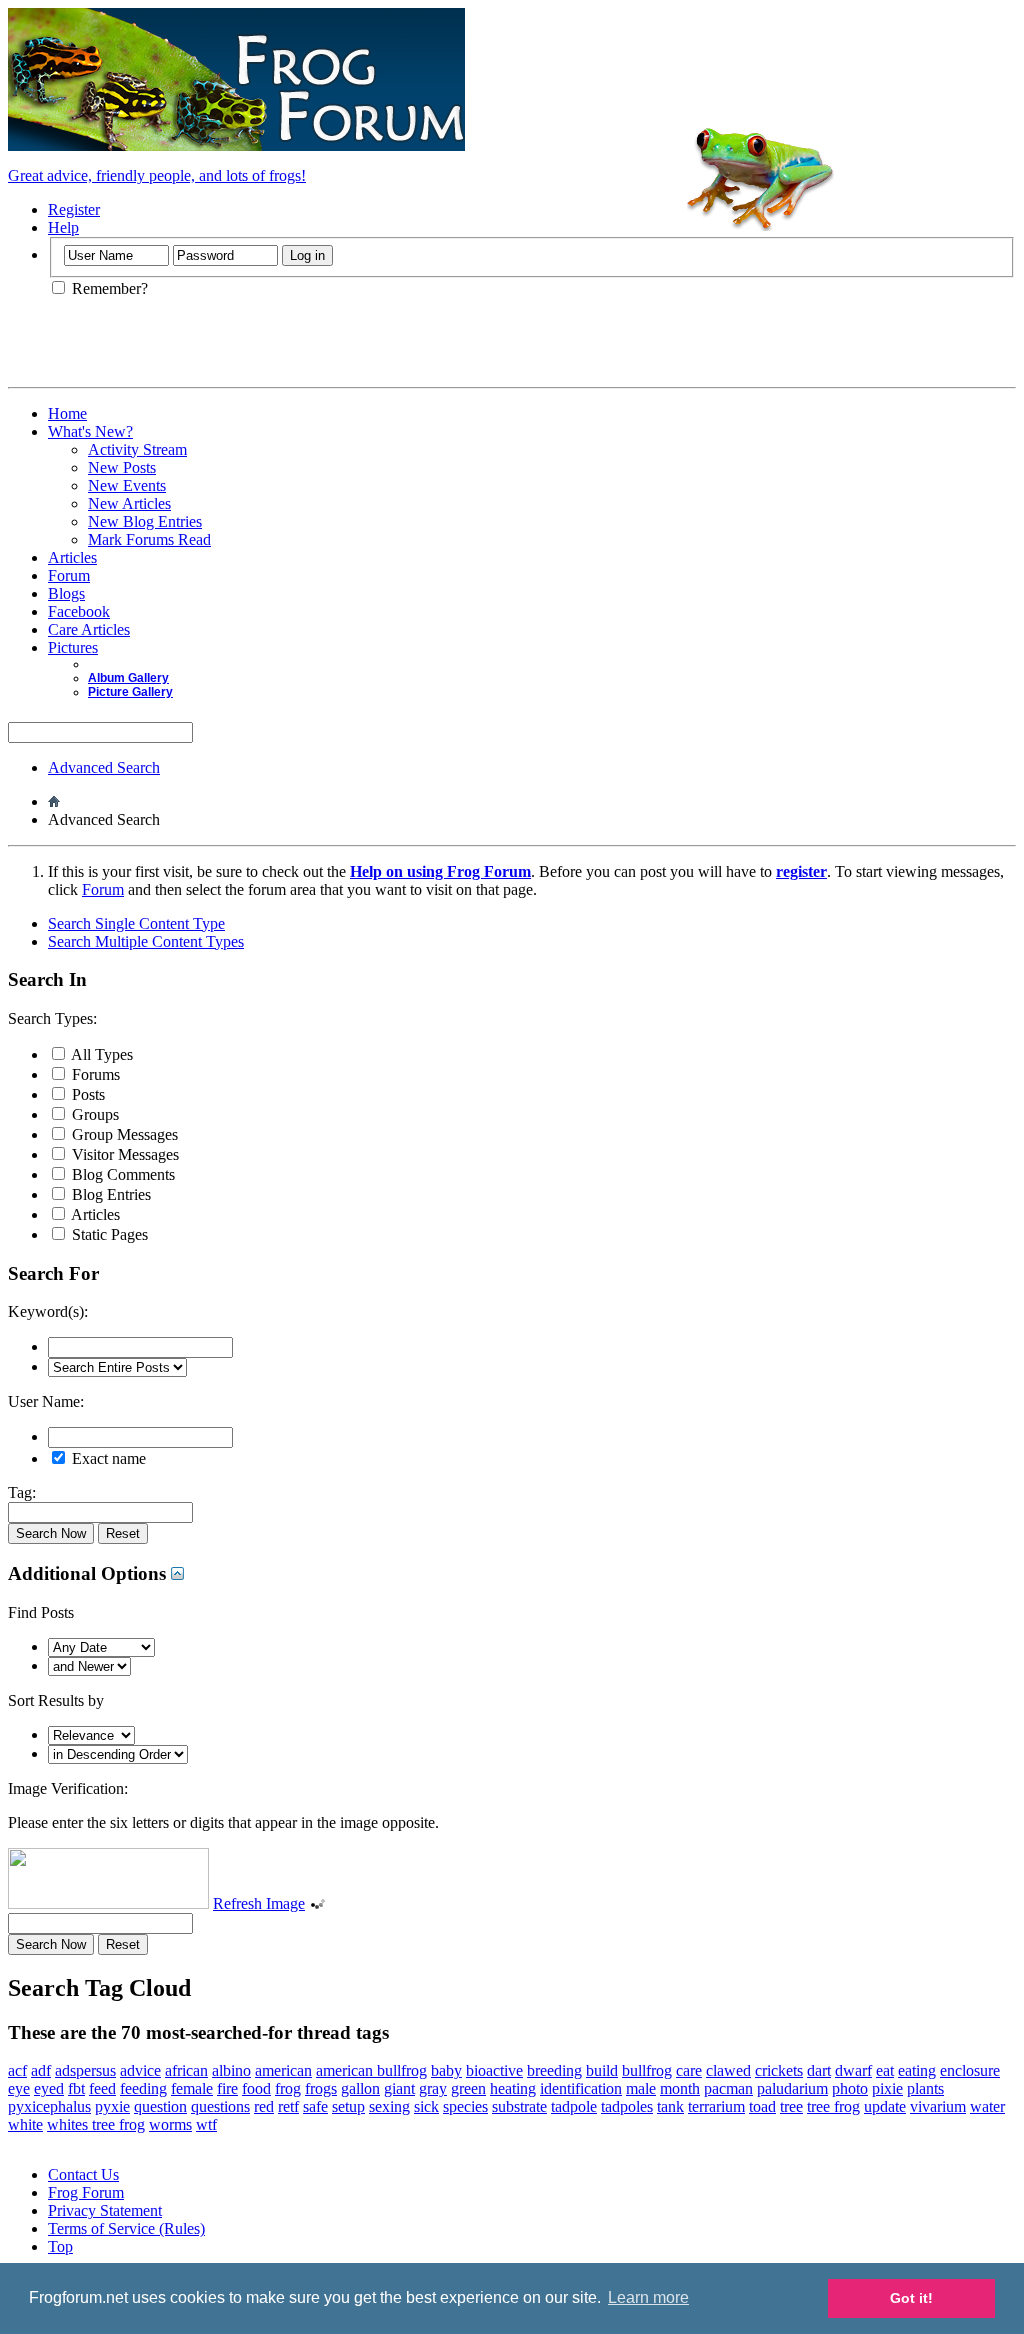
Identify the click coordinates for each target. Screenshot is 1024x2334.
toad (762, 2106)
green (468, 2088)
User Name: (46, 1401)
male (641, 2088)
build (602, 2070)
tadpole (574, 2106)
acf (17, 2070)
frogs (321, 2088)
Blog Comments (121, 1174)
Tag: (22, 1492)
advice (140, 2070)
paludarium (792, 2088)
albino (231, 2070)
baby (446, 2070)
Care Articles (89, 629)
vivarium (938, 2106)
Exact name (107, 1458)
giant (399, 2088)
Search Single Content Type (136, 923)
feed (102, 2088)
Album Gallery (128, 678)
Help (63, 227)
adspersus (85, 2070)
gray (433, 2088)
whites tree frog (96, 2124)
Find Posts (41, 1612)
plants (925, 2088)
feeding (143, 2088)
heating (513, 2088)
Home (67, 413)
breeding (554, 2070)
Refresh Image (259, 1903)
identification (581, 2088)
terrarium (716, 2106)
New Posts (122, 467)
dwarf (853, 2070)
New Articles (129, 503)
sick (426, 2106)
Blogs (66, 593)
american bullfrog (371, 2070)
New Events (127, 485)
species (465, 2106)
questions (220, 2106)
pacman (728, 2088)
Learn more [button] (648, 2297)
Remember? (108, 288)
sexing (389, 2106)
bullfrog (647, 2070)
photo (850, 2088)
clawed (728, 2070)
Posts (86, 1094)
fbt (76, 2088)
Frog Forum (86, 2192)
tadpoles (627, 2106)
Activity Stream (137, 449)
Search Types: (52, 1018)
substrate (519, 2106)
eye (19, 2088)
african (186, 2070)
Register (74, 209)
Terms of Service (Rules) (126, 2228)
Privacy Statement (105, 2210)
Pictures (73, 647)
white (25, 2124)
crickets (779, 2070)
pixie (887, 2088)
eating (917, 2070)
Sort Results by (56, 1700)
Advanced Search (104, 767)
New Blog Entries (145, 521)
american (283, 2070)
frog (288, 2088)
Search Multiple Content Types (146, 941)
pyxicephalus (49, 2106)
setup (348, 2106)
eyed (49, 2088)
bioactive (494, 2070)
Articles (72, 557)
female (192, 2088)
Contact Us (83, 2174)
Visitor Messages (123, 1154)
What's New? (90, 431)
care (689, 2070)
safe (315, 2106)
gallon (360, 2088)
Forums (94, 1074)
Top (60, 2246)
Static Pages (108, 1234)
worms (170, 2124)
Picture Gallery (130, 692)
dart (819, 2070)
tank (670, 2106)
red (264, 2106)
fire (227, 2088)
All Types (100, 1054)
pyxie (112, 2106)
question (160, 2106)
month (680, 2088)
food (256, 2088)
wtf (206, 2124)
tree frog (833, 2106)
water (987, 2106)
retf (288, 2106)
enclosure (970, 2070)
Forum (69, 575)
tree (791, 2106)
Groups (93, 1114)
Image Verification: (68, 1788)
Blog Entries (109, 1194)
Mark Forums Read (149, 539)
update (885, 2106)
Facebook (79, 611)
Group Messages (123, 1134)
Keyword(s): (48, 1311)
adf (41, 2070)
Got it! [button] (911, 2298)
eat (885, 2070)
